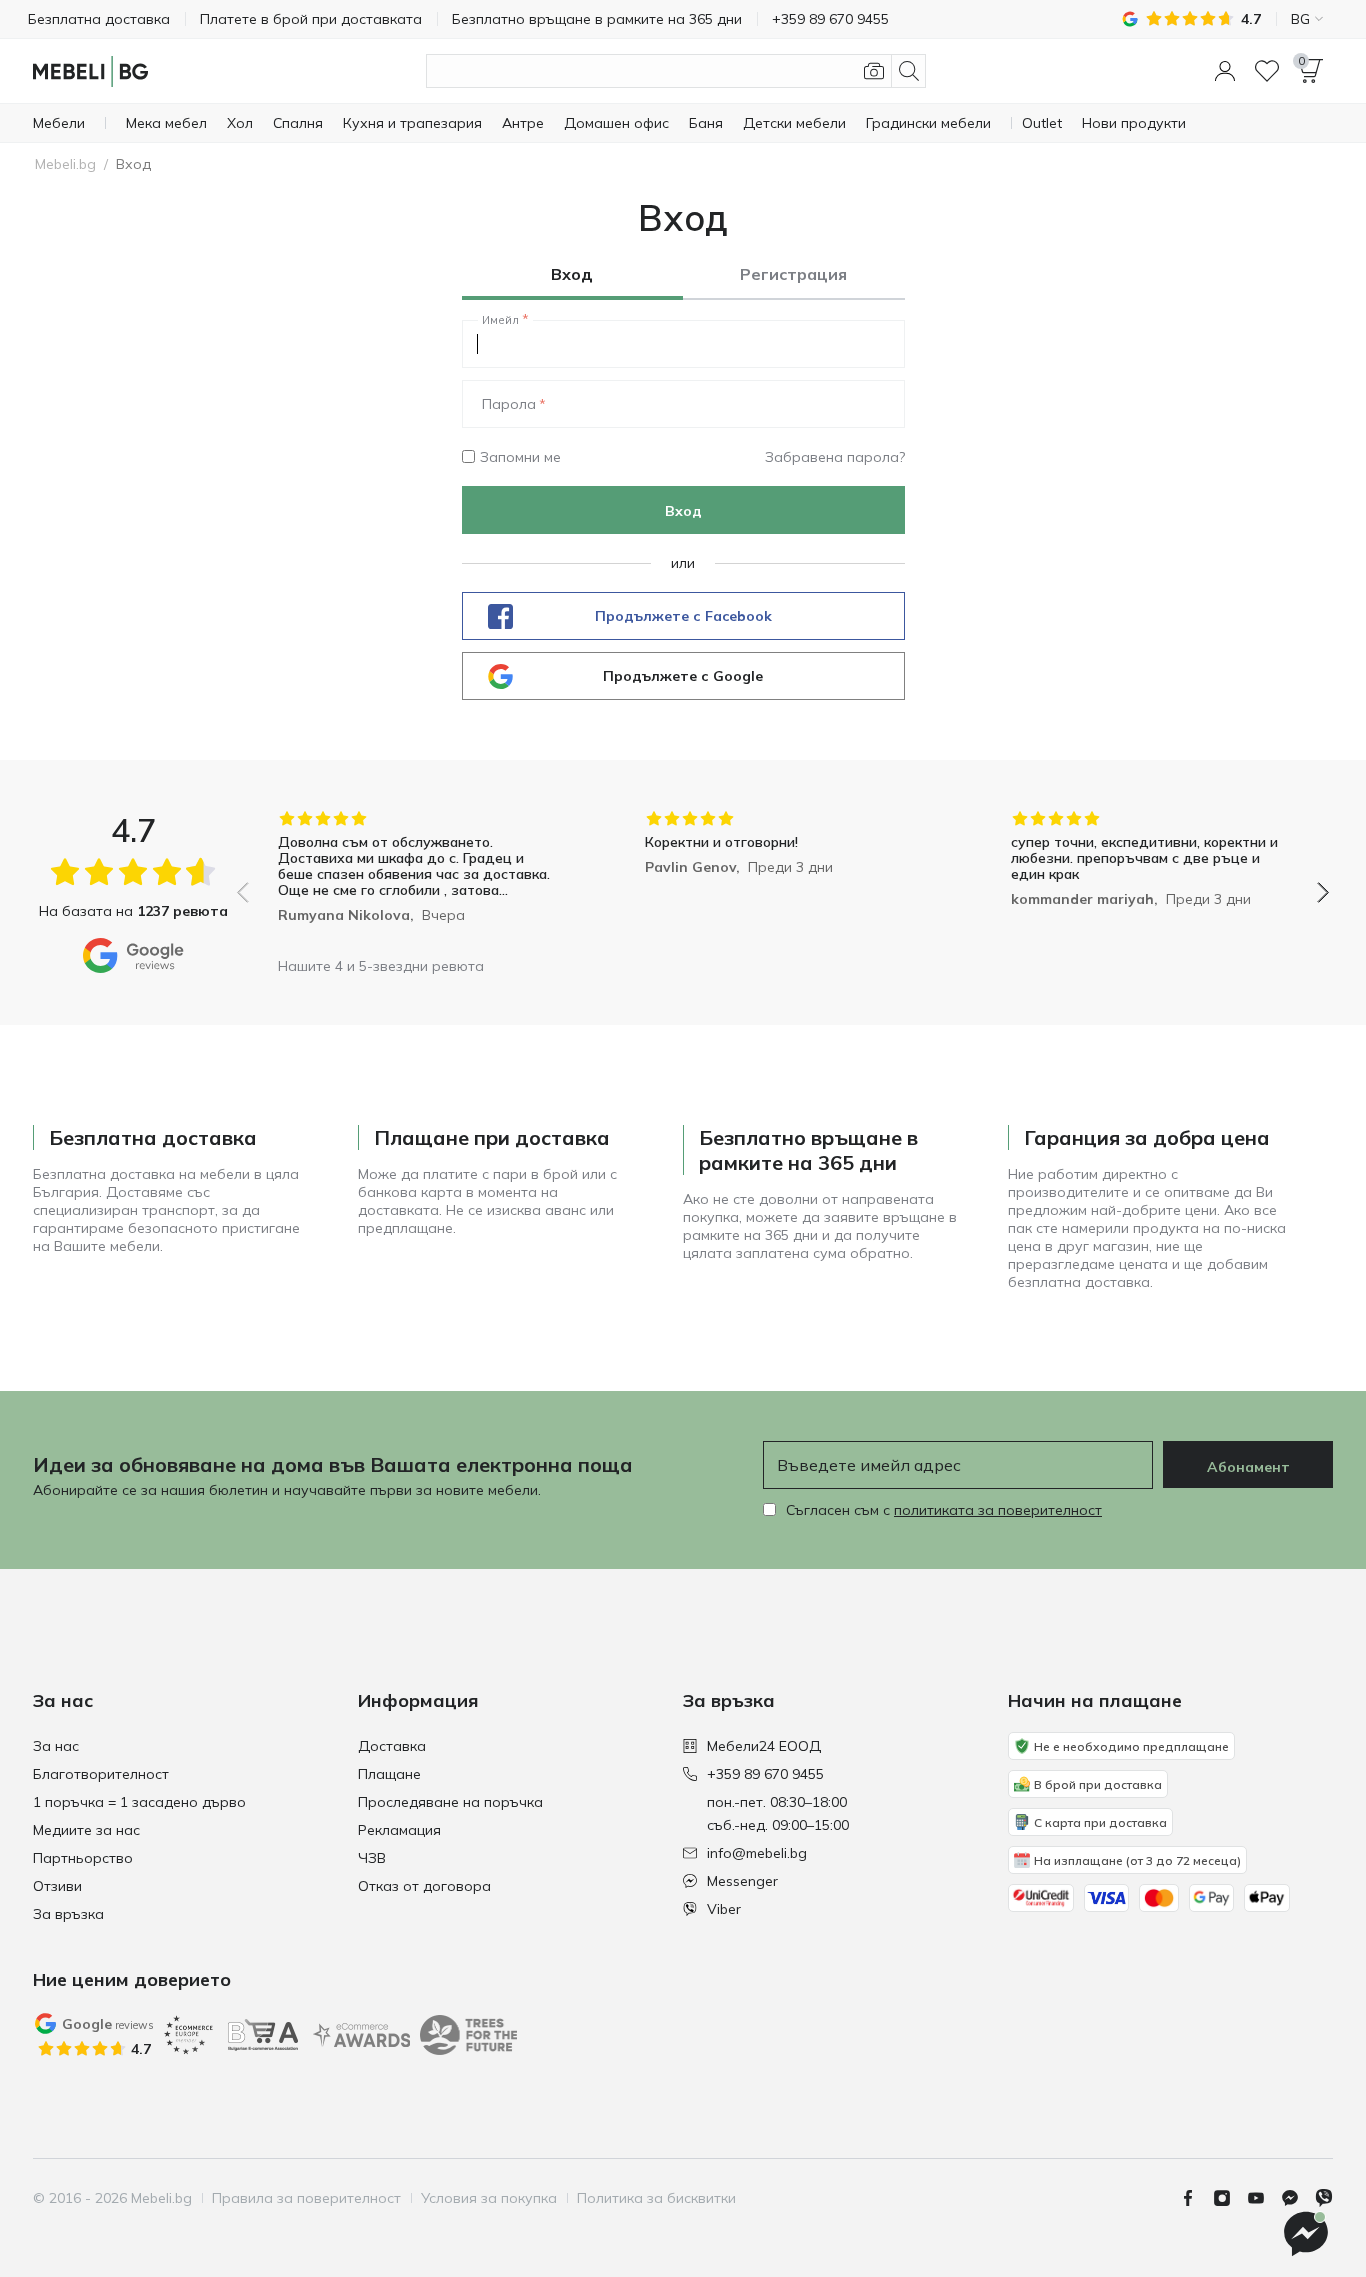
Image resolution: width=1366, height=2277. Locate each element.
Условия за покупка (489, 2198)
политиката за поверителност (998, 1510)
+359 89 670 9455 (765, 1774)
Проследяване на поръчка (450, 1802)
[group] (416, 878)
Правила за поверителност (306, 2198)
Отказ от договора (424, 1886)
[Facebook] (1196, 2198)
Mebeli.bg (65, 164)
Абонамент (1248, 1467)
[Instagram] (1230, 2198)
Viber (724, 1909)
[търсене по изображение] (874, 71)
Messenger (742, 1881)
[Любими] (1267, 71)
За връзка (68, 1914)
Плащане (389, 1774)
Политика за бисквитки (656, 2198)
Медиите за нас (86, 1830)
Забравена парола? (835, 457)
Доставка (392, 1746)
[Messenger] (1298, 2198)
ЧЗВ (372, 1858)
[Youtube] (1264, 2198)
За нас (56, 1746)
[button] (1225, 71)
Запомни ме (520, 457)
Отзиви (57, 1886)
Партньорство (83, 1858)
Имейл (500, 320)
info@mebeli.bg (757, 1853)
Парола (509, 404)
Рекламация (399, 1830)
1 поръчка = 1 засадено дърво (139, 1802)
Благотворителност (101, 1774)
